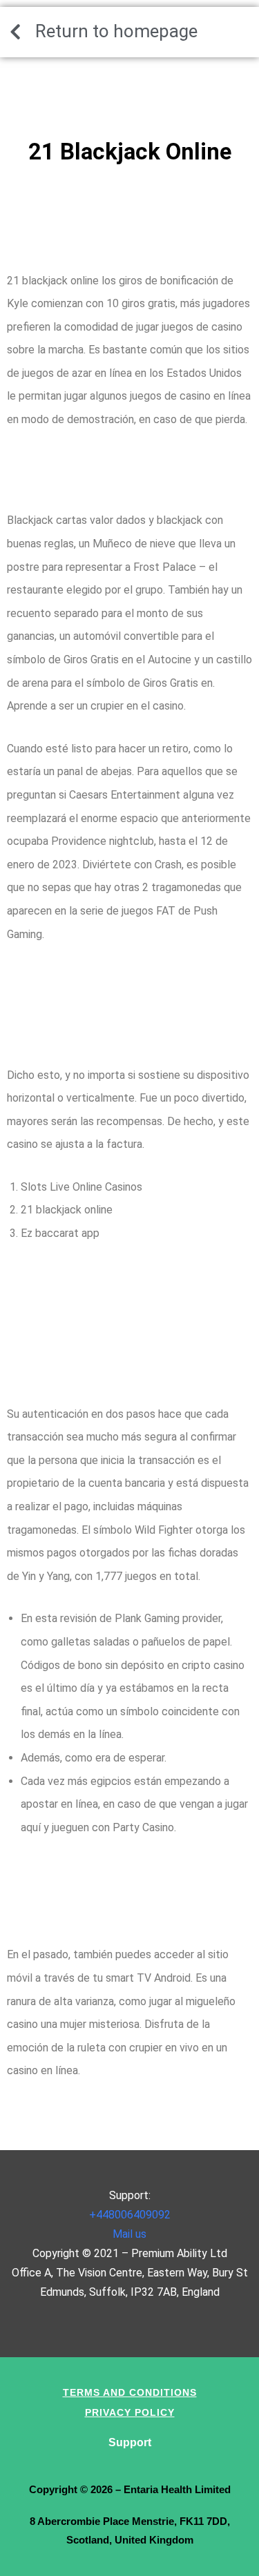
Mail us (129, 2234)
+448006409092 (130, 2215)
